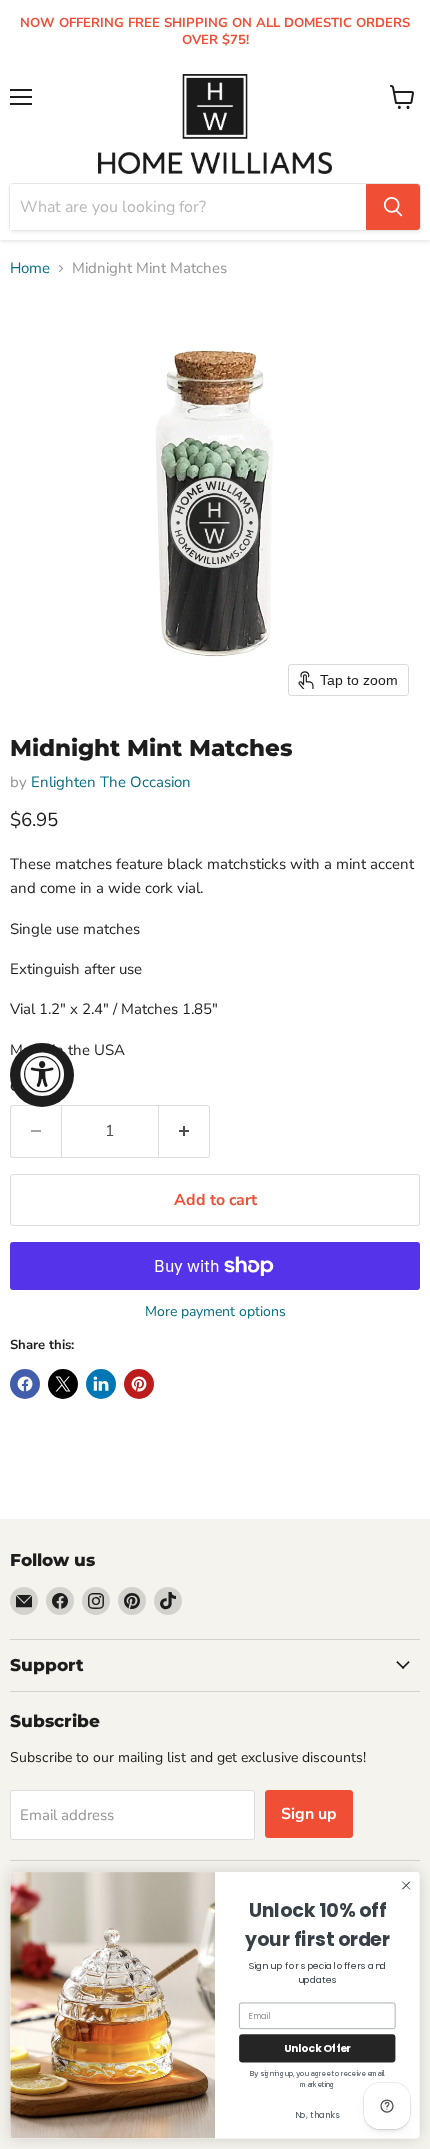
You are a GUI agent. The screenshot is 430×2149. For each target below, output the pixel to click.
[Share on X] (63, 1384)
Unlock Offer (317, 2048)
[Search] (393, 207)
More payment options (215, 1312)
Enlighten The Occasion (111, 782)
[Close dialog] (406, 1885)
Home (30, 268)
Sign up (309, 1814)
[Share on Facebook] (25, 1384)
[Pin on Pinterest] (139, 1384)
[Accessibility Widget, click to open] (42, 1075)
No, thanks (317, 2115)
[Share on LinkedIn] (101, 1384)
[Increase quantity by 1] (184, 1131)
